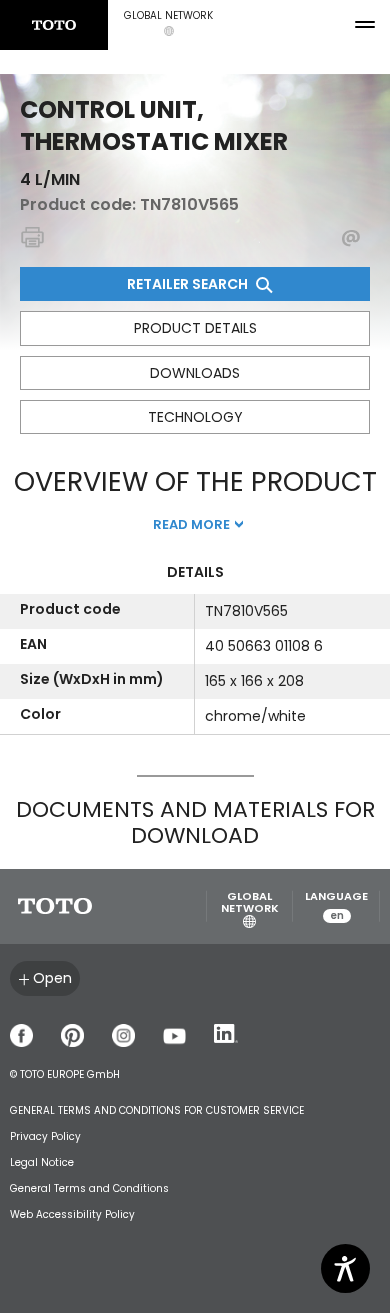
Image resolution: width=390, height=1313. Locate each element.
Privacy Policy (45, 1136)
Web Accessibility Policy (72, 1214)
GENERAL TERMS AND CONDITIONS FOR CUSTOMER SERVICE (157, 1110)
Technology (195, 417)
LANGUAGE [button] (336, 906)
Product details (195, 328)
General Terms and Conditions (89, 1188)
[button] (168, 25)
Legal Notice (42, 1162)
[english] (54, 25)
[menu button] (365, 25)
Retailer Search (189, 284)
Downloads (195, 373)
